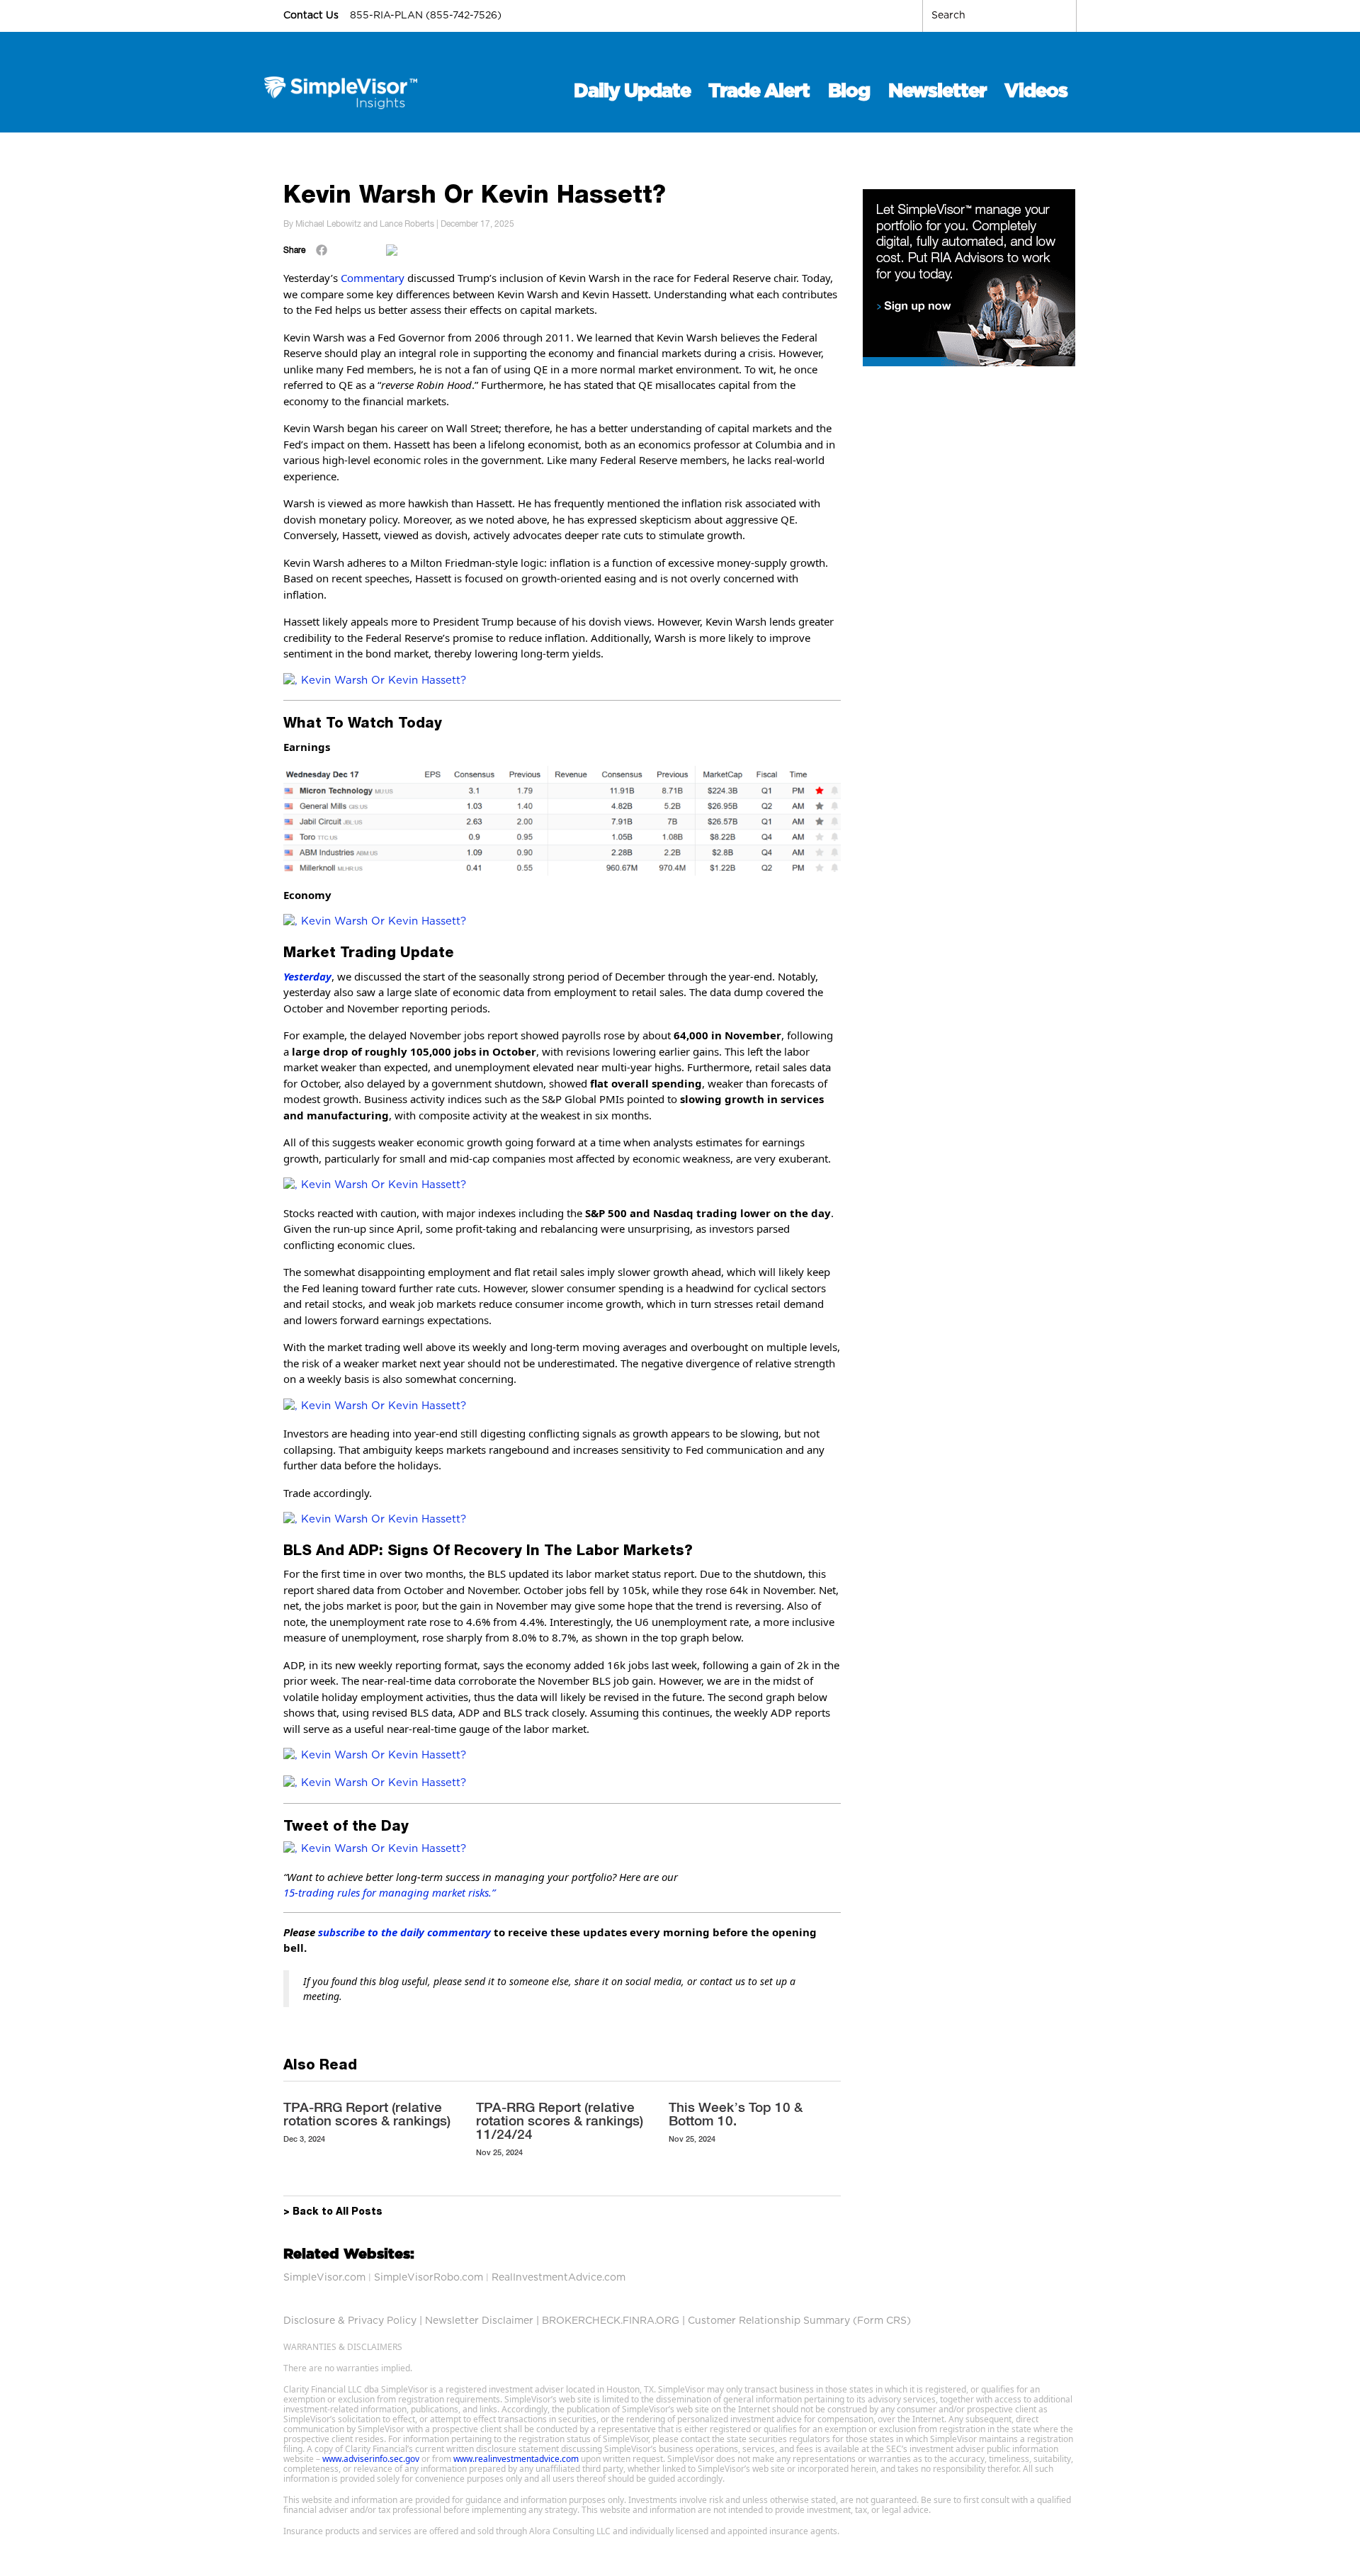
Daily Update (632, 91)
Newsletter (937, 91)
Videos (1036, 91)
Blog (849, 91)
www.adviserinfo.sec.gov (371, 2459)
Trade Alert (759, 91)
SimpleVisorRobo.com (429, 2278)
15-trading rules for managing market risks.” (389, 1892)
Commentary (373, 278)
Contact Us (312, 16)
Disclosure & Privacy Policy (350, 2321)
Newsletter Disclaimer (479, 2321)
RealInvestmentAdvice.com (559, 2278)
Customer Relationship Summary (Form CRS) (799, 2321)
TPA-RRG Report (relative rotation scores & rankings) (367, 2114)
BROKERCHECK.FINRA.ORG (611, 2321)
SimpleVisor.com (324, 2278)
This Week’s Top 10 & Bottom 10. (736, 2114)
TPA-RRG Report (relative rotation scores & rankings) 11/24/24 (560, 2120)
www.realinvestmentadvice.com (516, 2459)
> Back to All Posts (333, 2213)
